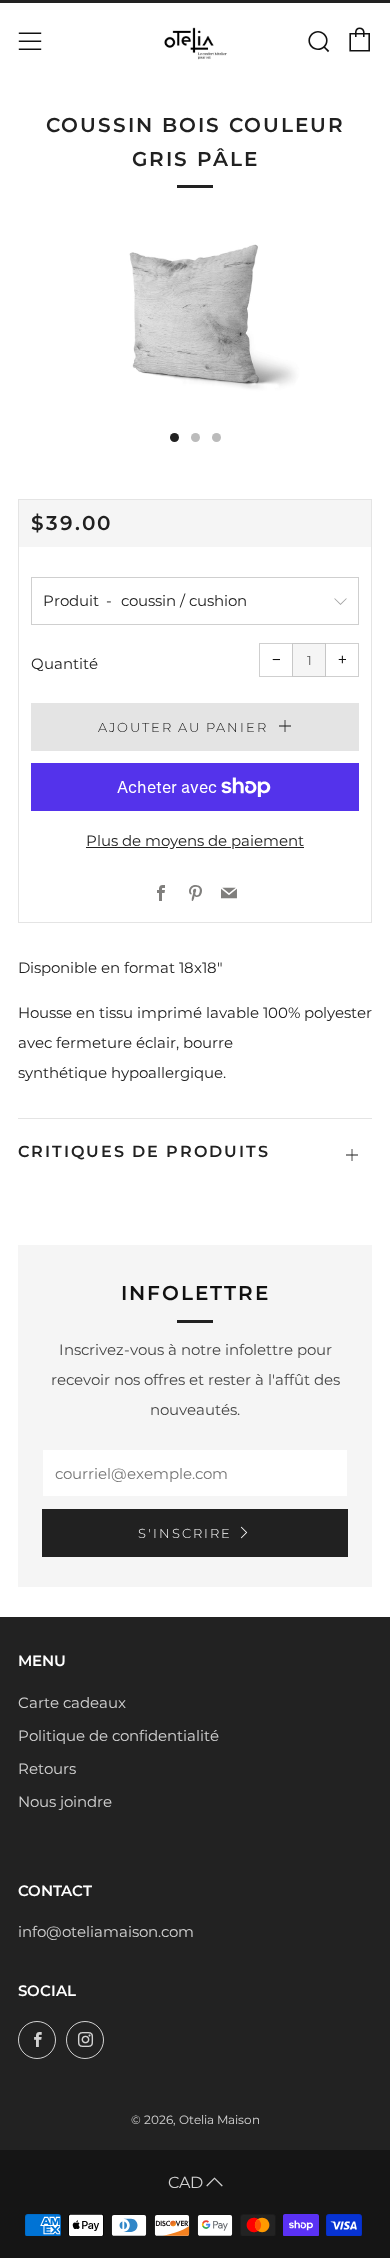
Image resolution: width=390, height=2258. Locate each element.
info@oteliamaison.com (106, 1931)
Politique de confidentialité (118, 1735)
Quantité (64, 663)
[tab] (174, 437)
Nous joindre (65, 1801)
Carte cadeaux (72, 1702)
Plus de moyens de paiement (195, 840)
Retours (47, 1768)
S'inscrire (185, 1533)
